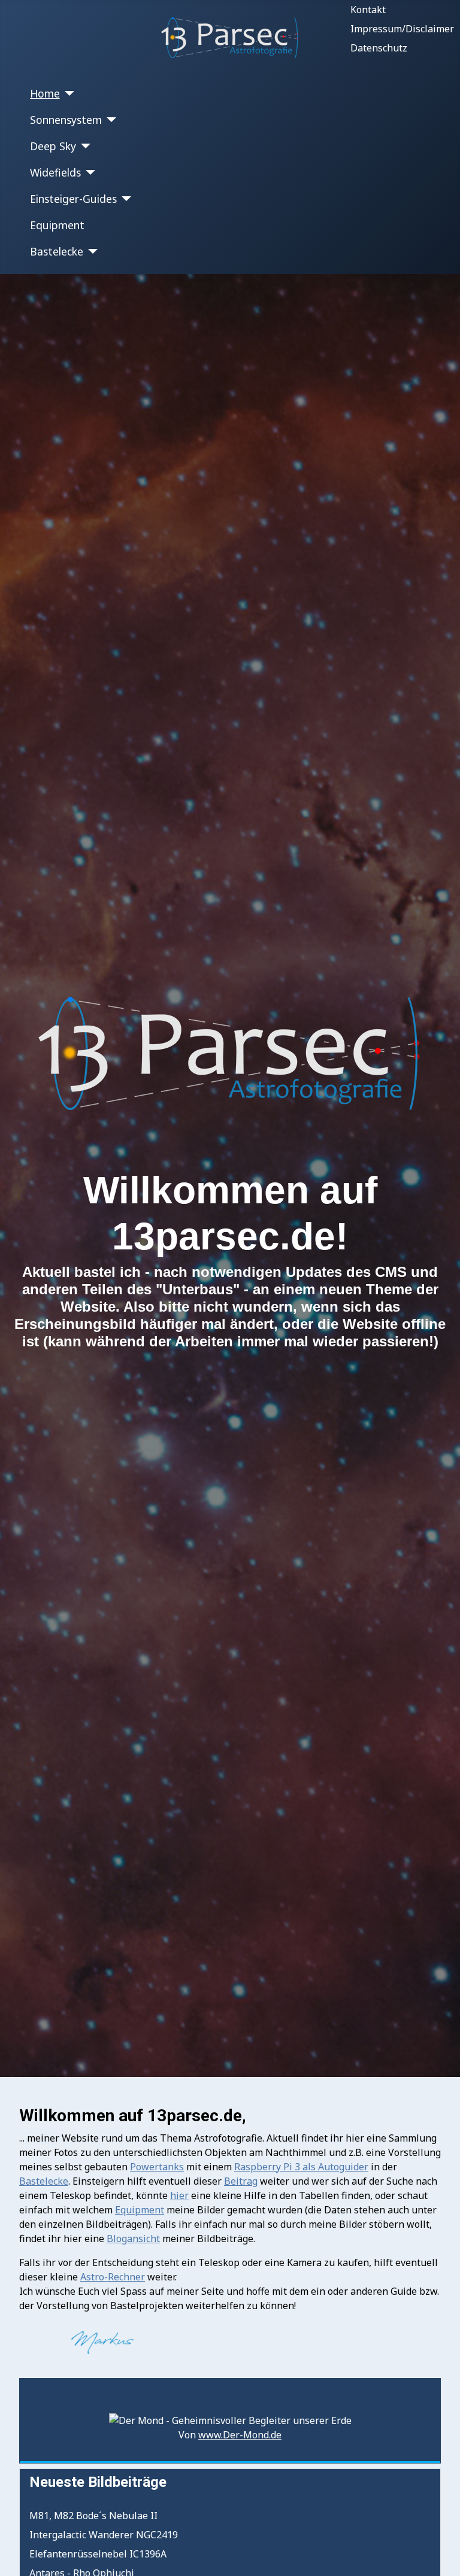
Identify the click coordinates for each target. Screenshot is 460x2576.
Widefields (55, 172)
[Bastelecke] (91, 251)
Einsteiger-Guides (73, 199)
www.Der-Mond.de (240, 2435)
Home (45, 93)
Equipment (57, 225)
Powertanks (157, 2167)
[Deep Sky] (84, 146)
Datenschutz (379, 48)
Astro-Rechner (113, 2277)
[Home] (67, 93)
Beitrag (241, 2181)
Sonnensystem (66, 120)
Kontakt (368, 10)
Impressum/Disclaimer (402, 29)
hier (179, 2195)
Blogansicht (133, 2239)
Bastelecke (57, 251)
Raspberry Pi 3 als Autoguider (301, 2167)
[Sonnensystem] (109, 120)
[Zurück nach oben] (439, 2554)
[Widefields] (88, 172)
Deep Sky (53, 146)
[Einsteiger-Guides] (124, 199)
